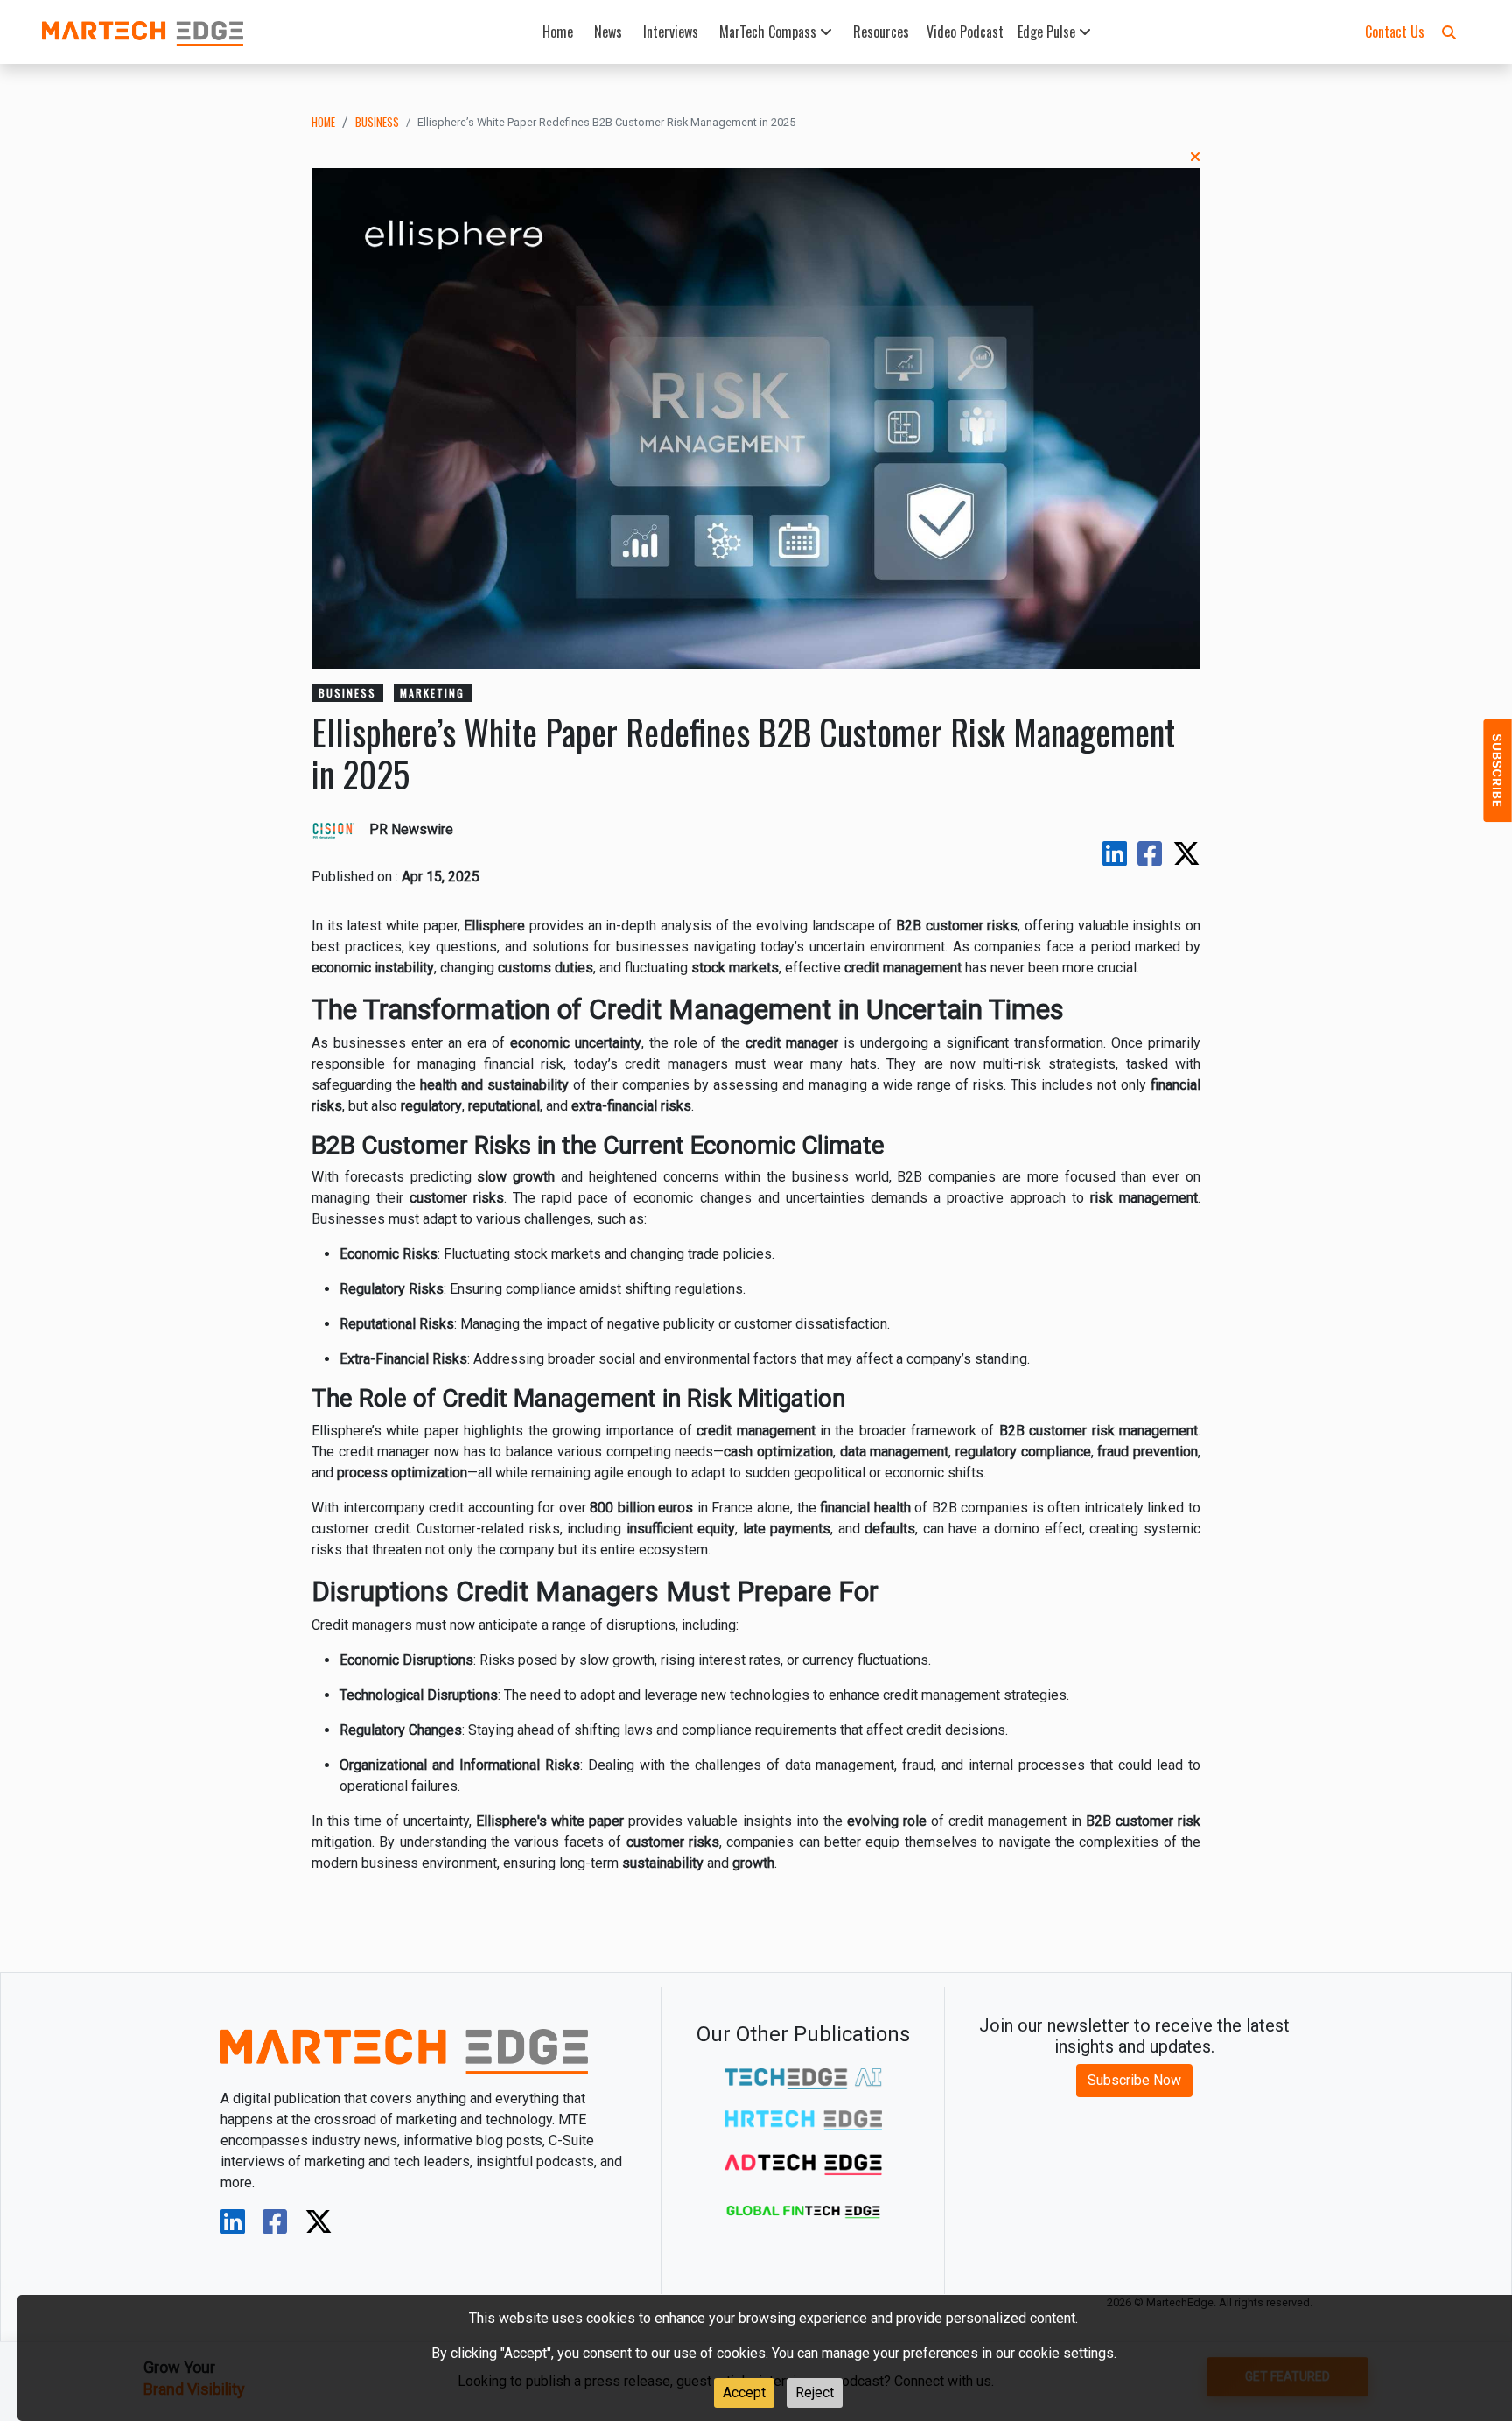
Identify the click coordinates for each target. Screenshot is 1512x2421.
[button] (1449, 32)
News (608, 32)
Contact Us (1395, 32)
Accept (744, 2393)
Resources (881, 32)
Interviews (671, 32)
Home (558, 32)
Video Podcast (965, 32)
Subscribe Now (1134, 2080)
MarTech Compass (770, 32)
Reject (815, 2393)
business (377, 122)
